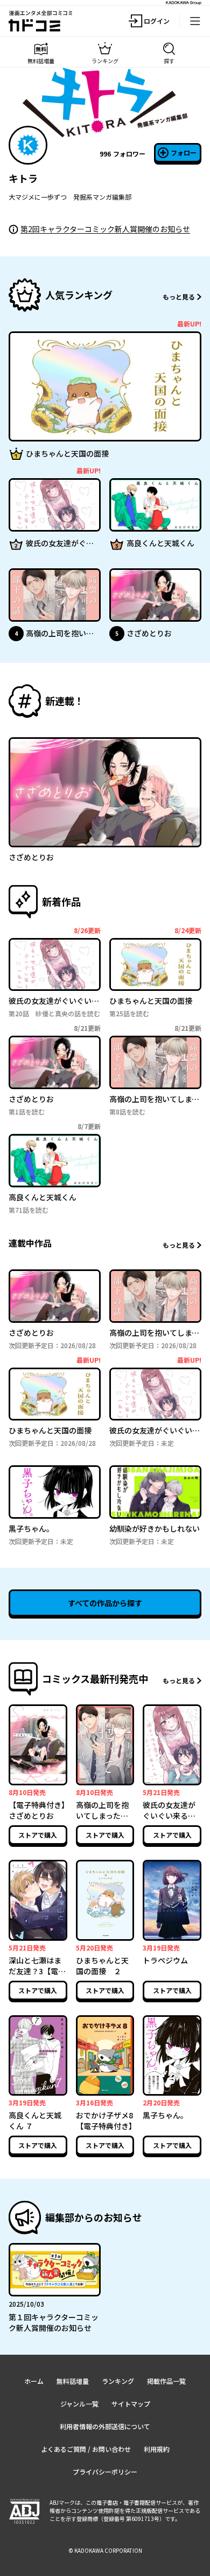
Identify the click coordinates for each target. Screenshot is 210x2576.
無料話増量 (73, 2381)
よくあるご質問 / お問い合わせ (86, 2449)
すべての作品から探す (105, 1603)
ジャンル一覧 (79, 2404)
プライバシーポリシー (105, 2472)
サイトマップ (131, 2404)
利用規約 (157, 2449)
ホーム (34, 2381)
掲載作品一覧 (166, 2381)
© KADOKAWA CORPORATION (105, 2550)
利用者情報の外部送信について (105, 2426)
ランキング (118, 2381)
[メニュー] (195, 21)
